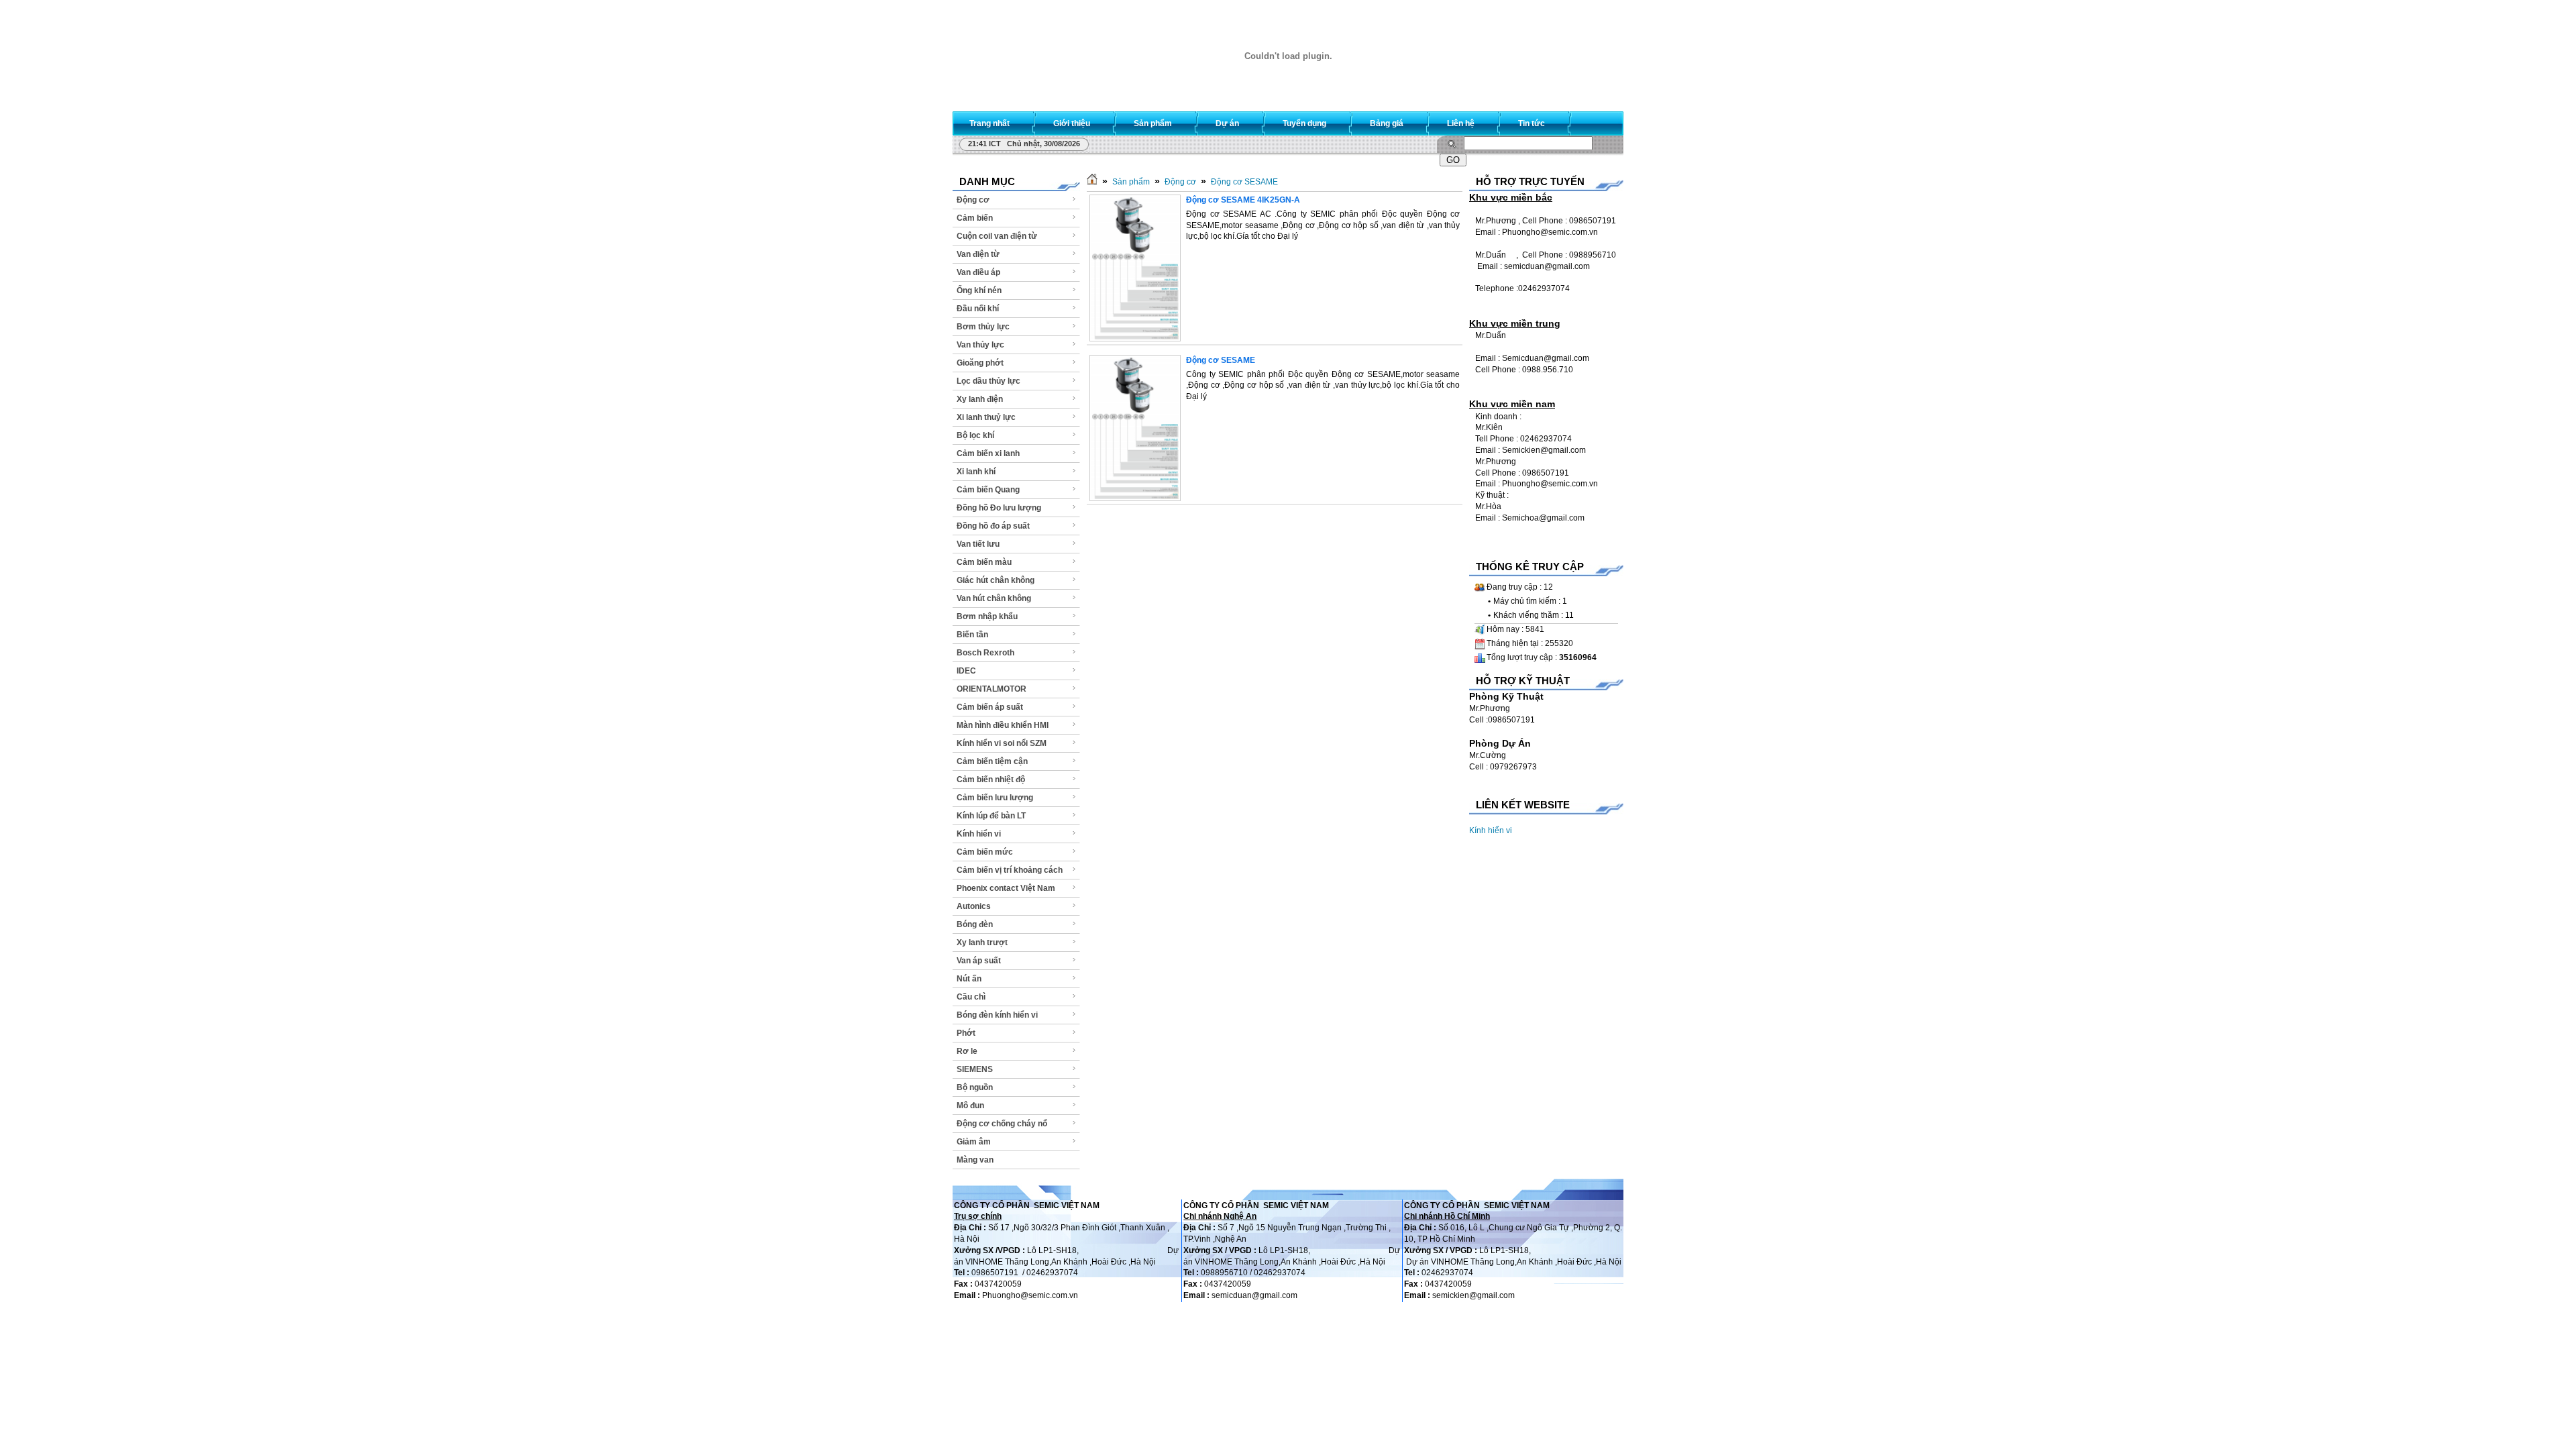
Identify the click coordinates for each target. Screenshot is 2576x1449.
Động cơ (973, 200)
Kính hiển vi (979, 834)
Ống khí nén (979, 290)
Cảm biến (975, 218)
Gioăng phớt (980, 363)
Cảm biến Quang (988, 490)
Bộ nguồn (975, 1087)
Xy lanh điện (980, 399)
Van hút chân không (994, 598)
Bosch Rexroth (985, 653)
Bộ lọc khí (975, 435)
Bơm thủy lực (983, 327)
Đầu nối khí (978, 309)
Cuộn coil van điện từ (997, 236)
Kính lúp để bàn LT (991, 816)
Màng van (975, 1160)
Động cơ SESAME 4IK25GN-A (1243, 200)
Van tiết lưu (978, 544)
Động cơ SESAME (1244, 182)
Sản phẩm (1131, 182)
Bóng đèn (975, 924)
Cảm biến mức (985, 852)
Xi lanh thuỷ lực (986, 417)
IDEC (966, 671)
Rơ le (967, 1051)
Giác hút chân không (996, 580)
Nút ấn (969, 979)
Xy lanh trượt (982, 943)
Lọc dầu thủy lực (988, 381)
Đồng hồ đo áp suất (993, 526)
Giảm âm (974, 1142)
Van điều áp (978, 272)
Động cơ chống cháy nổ (1002, 1124)
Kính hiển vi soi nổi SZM (1002, 743)
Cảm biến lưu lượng (995, 798)
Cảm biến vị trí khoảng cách (1010, 870)
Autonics (974, 906)
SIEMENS (975, 1069)
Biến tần (972, 635)
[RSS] (1601, 120)
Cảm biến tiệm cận (992, 761)
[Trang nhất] (1092, 182)
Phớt (966, 1033)
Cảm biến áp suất (990, 707)
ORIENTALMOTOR (991, 689)
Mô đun (970, 1106)
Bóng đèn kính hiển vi (997, 1015)
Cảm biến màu (984, 562)
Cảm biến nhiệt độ (991, 780)
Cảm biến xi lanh (988, 453)
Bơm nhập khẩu (987, 616)
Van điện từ (978, 254)
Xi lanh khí (976, 472)
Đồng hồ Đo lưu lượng (999, 508)
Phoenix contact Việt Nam (1006, 888)
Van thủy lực (980, 345)
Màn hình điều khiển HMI (1003, 725)
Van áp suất (979, 961)
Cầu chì (971, 997)
